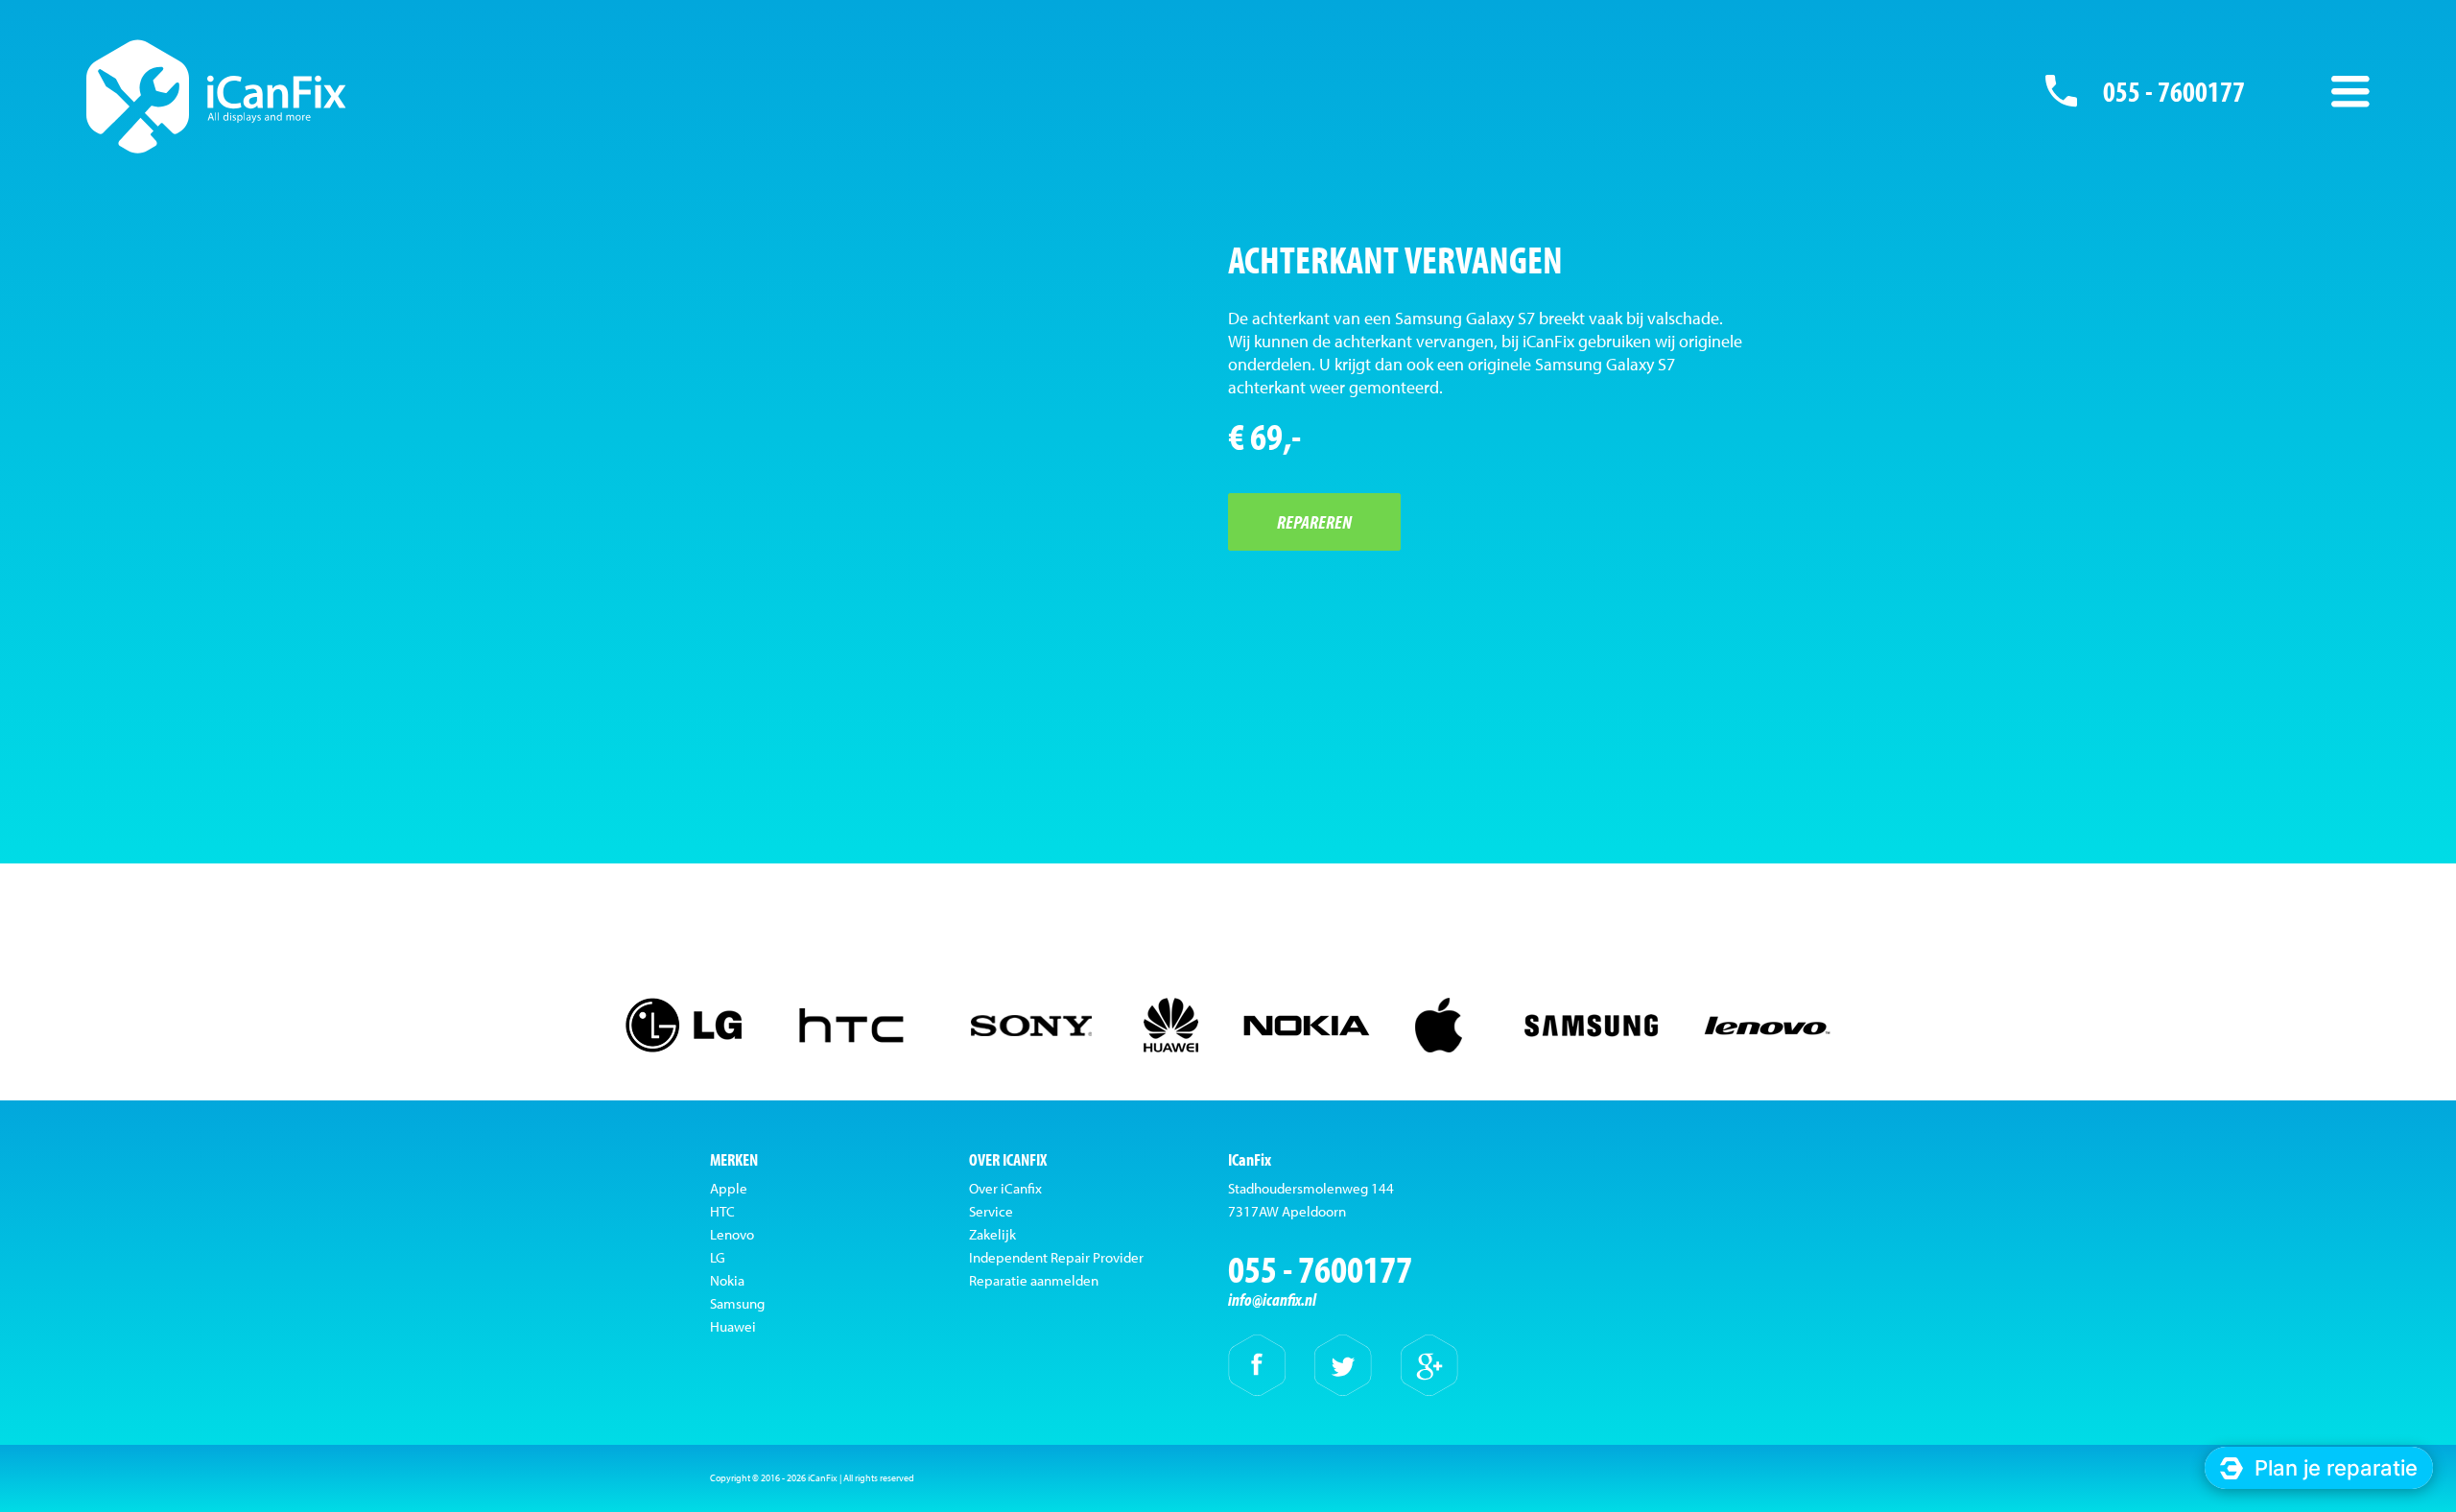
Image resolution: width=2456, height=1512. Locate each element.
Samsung (737, 1303)
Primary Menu (2350, 91)
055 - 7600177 (2174, 91)
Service (991, 1211)
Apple (729, 1188)
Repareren (1314, 521)
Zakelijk (992, 1234)
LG (718, 1257)
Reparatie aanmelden (1034, 1280)
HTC (722, 1211)
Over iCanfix (1005, 1188)
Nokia (727, 1280)
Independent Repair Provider (1056, 1257)
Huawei (733, 1326)
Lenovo (732, 1234)
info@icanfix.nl (1272, 1299)
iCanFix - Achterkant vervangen (216, 96)
